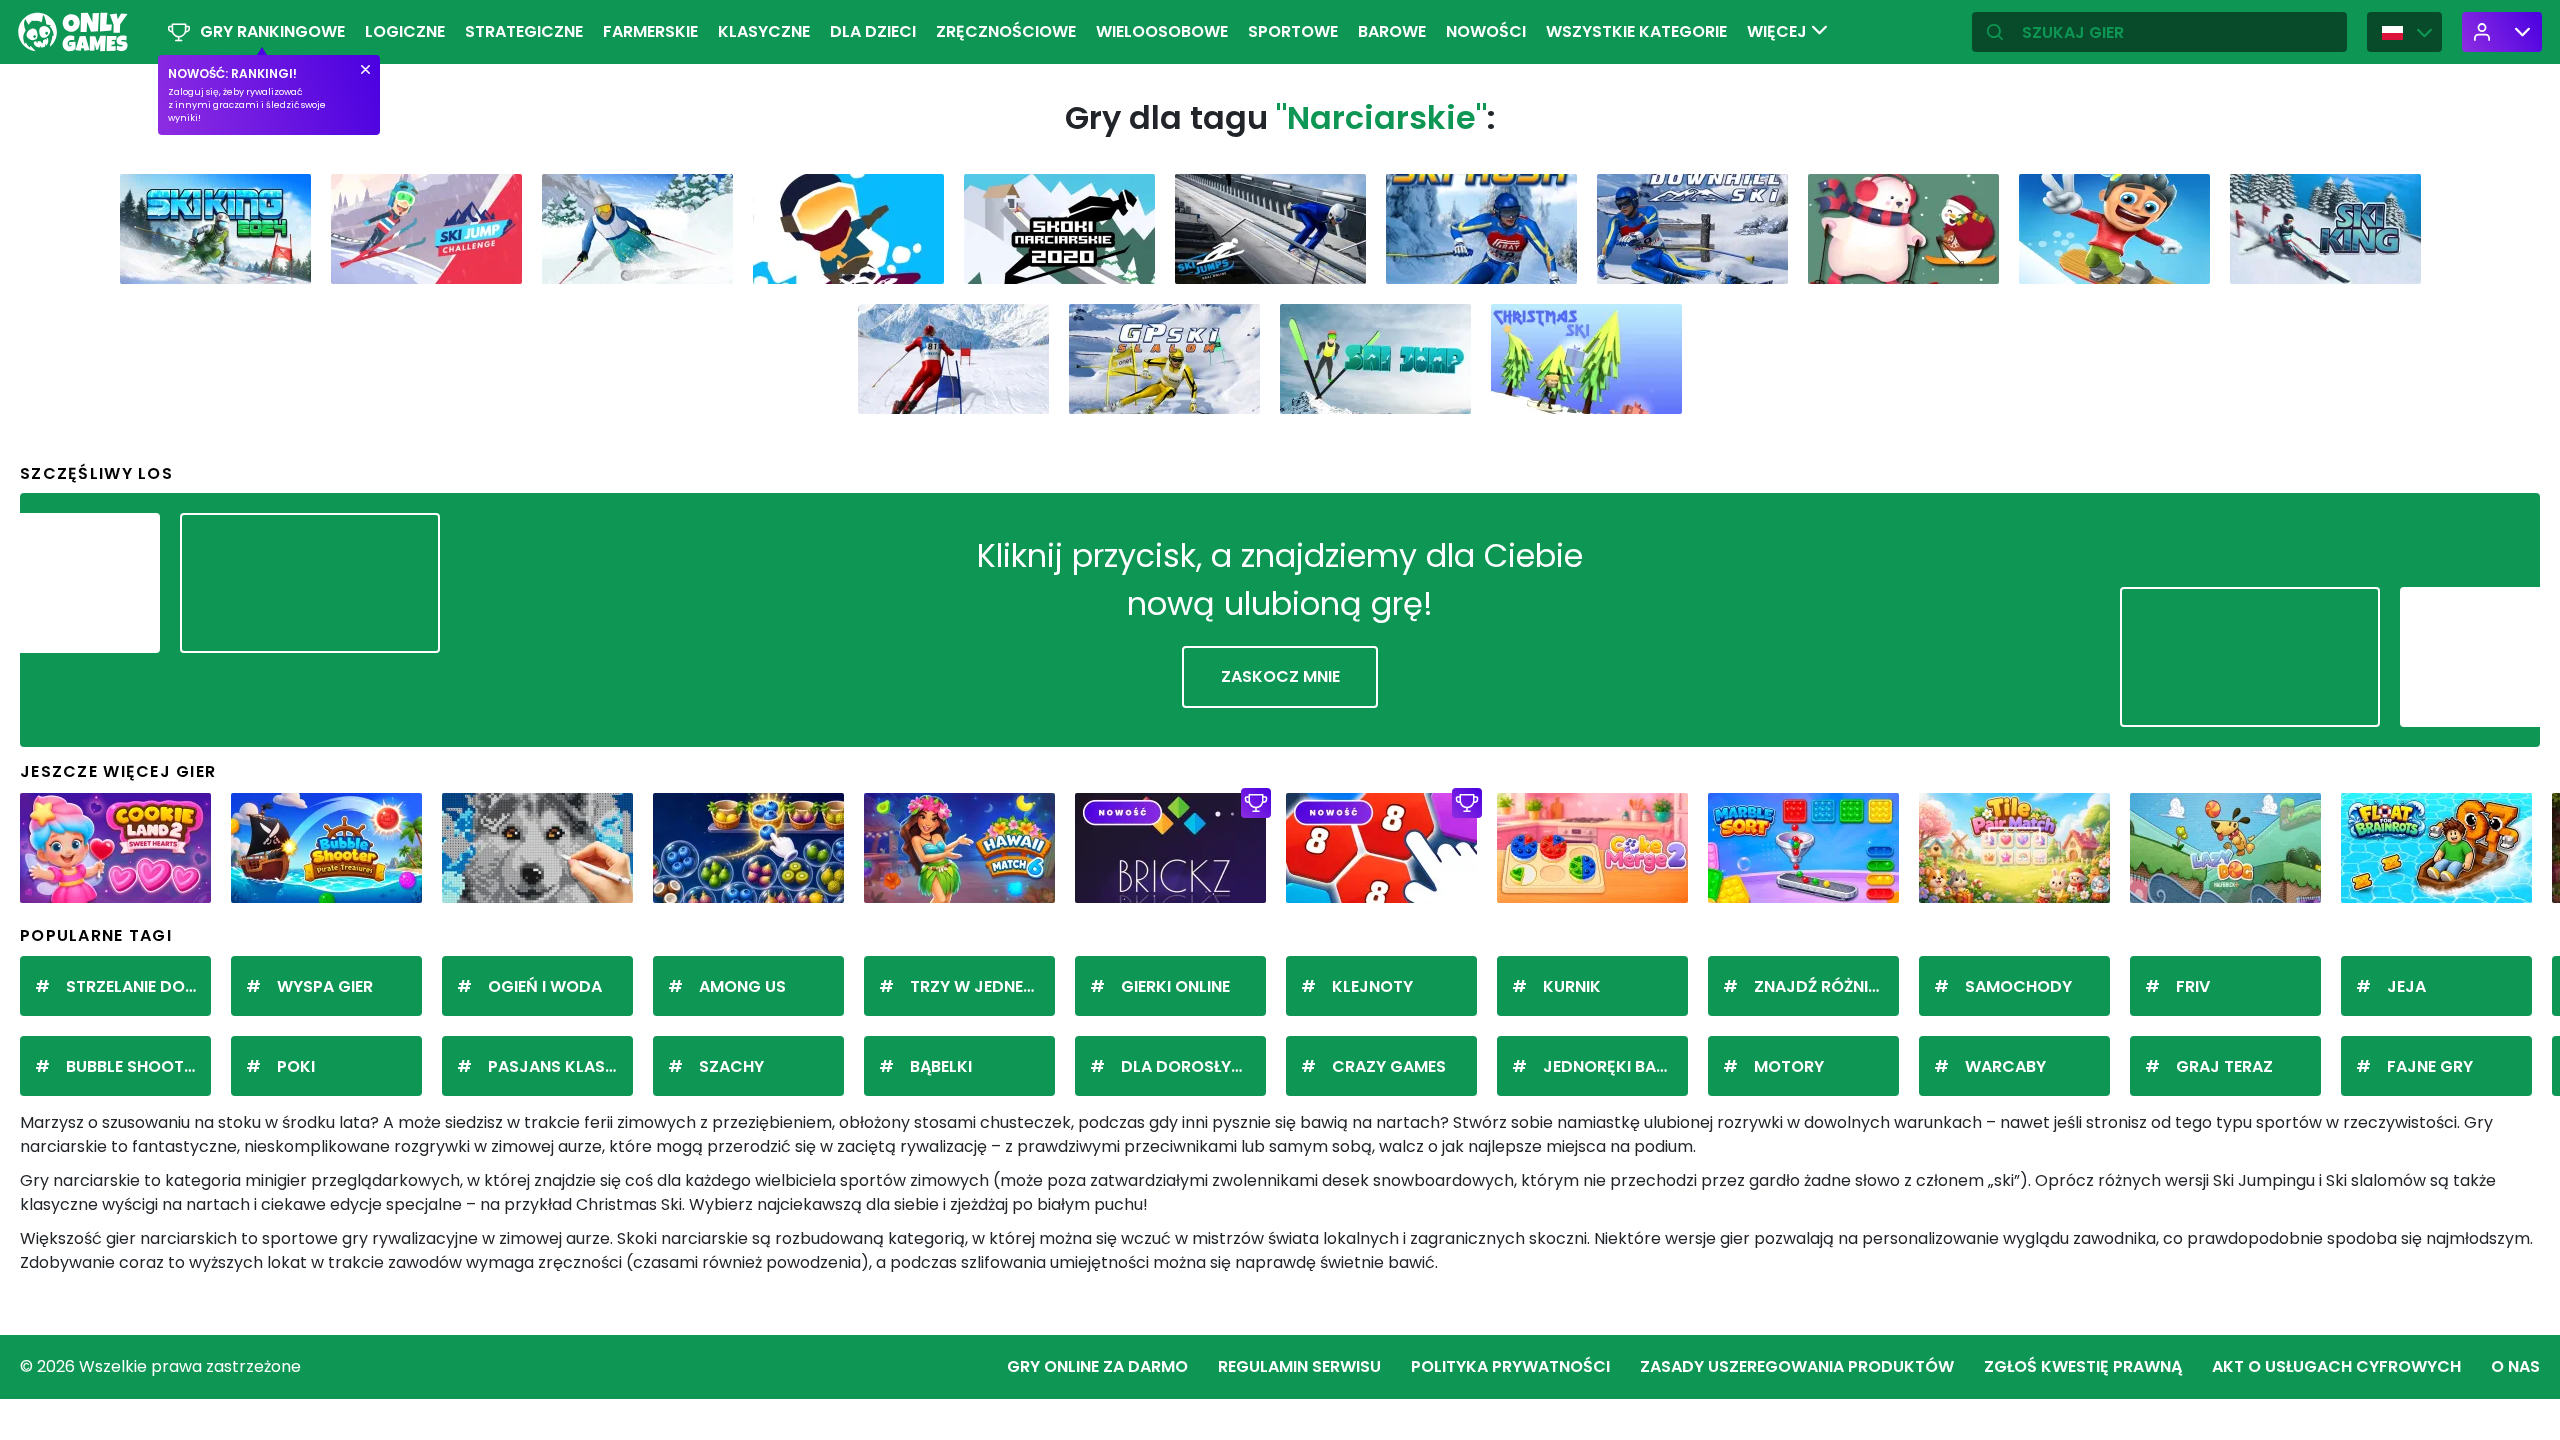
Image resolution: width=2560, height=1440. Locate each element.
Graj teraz (2224, 1066)
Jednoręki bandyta (1615, 1066)
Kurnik (1572, 986)
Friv (2193, 986)
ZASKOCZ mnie (1280, 676)
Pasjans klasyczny (560, 1066)
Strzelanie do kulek (138, 986)
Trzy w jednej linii (982, 986)
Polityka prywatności (1510, 1366)
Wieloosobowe (1162, 31)
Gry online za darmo (1097, 1366)
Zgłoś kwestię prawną (2083, 1366)
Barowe (1392, 31)
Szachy (731, 1066)
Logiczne (405, 31)
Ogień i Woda (545, 986)
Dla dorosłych (1188, 1066)
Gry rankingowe (272, 31)
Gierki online (1175, 986)
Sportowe (1293, 31)
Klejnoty (1372, 986)
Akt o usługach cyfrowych (2336, 1366)
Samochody (2018, 986)
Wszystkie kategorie (1636, 31)
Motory (1789, 1066)
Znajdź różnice (1821, 986)
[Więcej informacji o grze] (283, 261)
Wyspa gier (325, 986)
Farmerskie (650, 31)
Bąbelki (941, 1066)
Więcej (1779, 31)
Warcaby (2005, 1066)
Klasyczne (764, 31)
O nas (2515, 1366)
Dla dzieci (873, 31)
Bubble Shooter (134, 1066)
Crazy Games (1389, 1066)
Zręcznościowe (1006, 31)
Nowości (1486, 31)
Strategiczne (524, 31)
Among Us (742, 986)
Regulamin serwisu (1299, 1366)
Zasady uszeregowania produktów (1797, 1366)
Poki (296, 1066)
